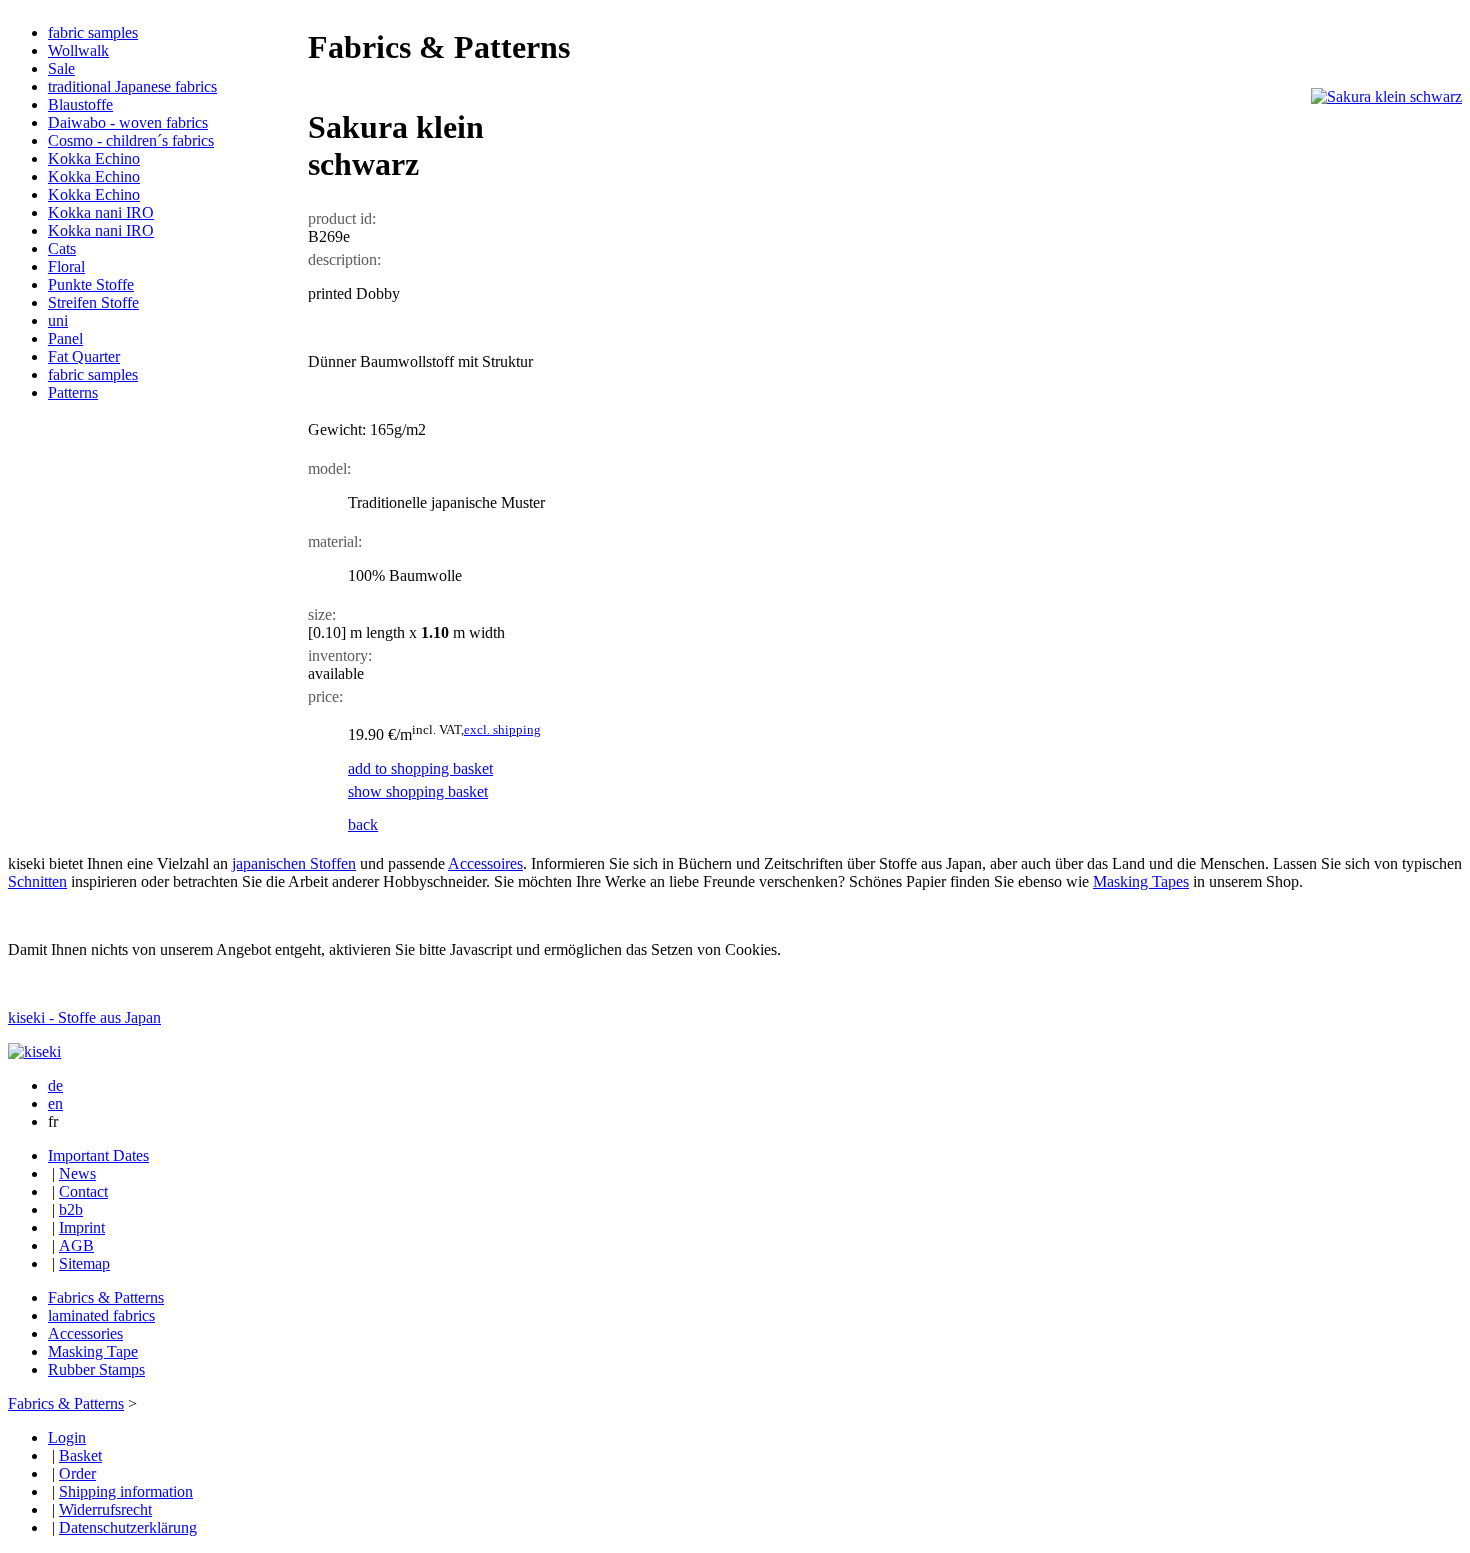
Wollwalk (78, 50)
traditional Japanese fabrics (132, 86)
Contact (83, 1191)
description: (344, 259)
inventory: (340, 655)
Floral (66, 266)
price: (325, 696)
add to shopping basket (420, 768)
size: (322, 614)
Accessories (85, 1333)
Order (77, 1473)
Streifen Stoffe (93, 302)
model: (329, 468)
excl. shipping (502, 729)
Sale (61, 68)
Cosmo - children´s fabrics (131, 140)
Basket (80, 1455)
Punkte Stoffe (91, 284)
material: (335, 541)
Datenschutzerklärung (128, 1527)
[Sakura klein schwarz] (1386, 96)
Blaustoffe (80, 104)
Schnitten (37, 881)
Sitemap (84, 1263)
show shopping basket (418, 791)
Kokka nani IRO (101, 212)
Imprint (82, 1227)
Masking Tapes (1141, 881)
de (55, 1085)
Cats (62, 248)
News (77, 1173)
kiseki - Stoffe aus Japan (84, 1017)
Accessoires (485, 863)
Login (67, 1437)
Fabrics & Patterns (106, 1297)
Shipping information (126, 1491)
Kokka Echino (94, 158)
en (55, 1103)
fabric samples (93, 32)
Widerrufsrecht (105, 1509)
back (363, 824)
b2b (71, 1209)
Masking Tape (93, 1351)
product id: (342, 218)
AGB (76, 1245)
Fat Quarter (84, 356)
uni (58, 320)
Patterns (73, 392)
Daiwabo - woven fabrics (128, 122)
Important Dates (98, 1155)
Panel (65, 338)
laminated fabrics (101, 1315)
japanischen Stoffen (294, 863)
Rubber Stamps (96, 1369)
